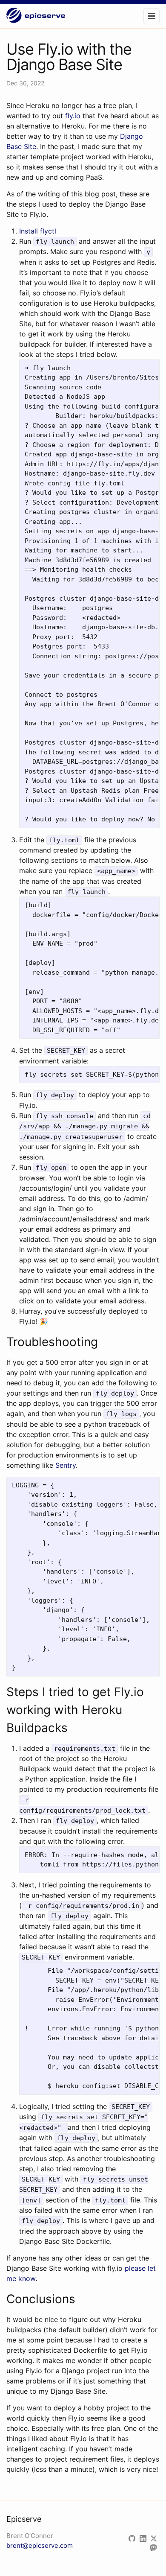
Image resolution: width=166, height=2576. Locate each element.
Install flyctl (38, 231)
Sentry (66, 1465)
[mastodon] (155, 2548)
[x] (155, 2539)
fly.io (73, 116)
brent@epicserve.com (40, 2545)
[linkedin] (145, 2539)
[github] (134, 2539)
